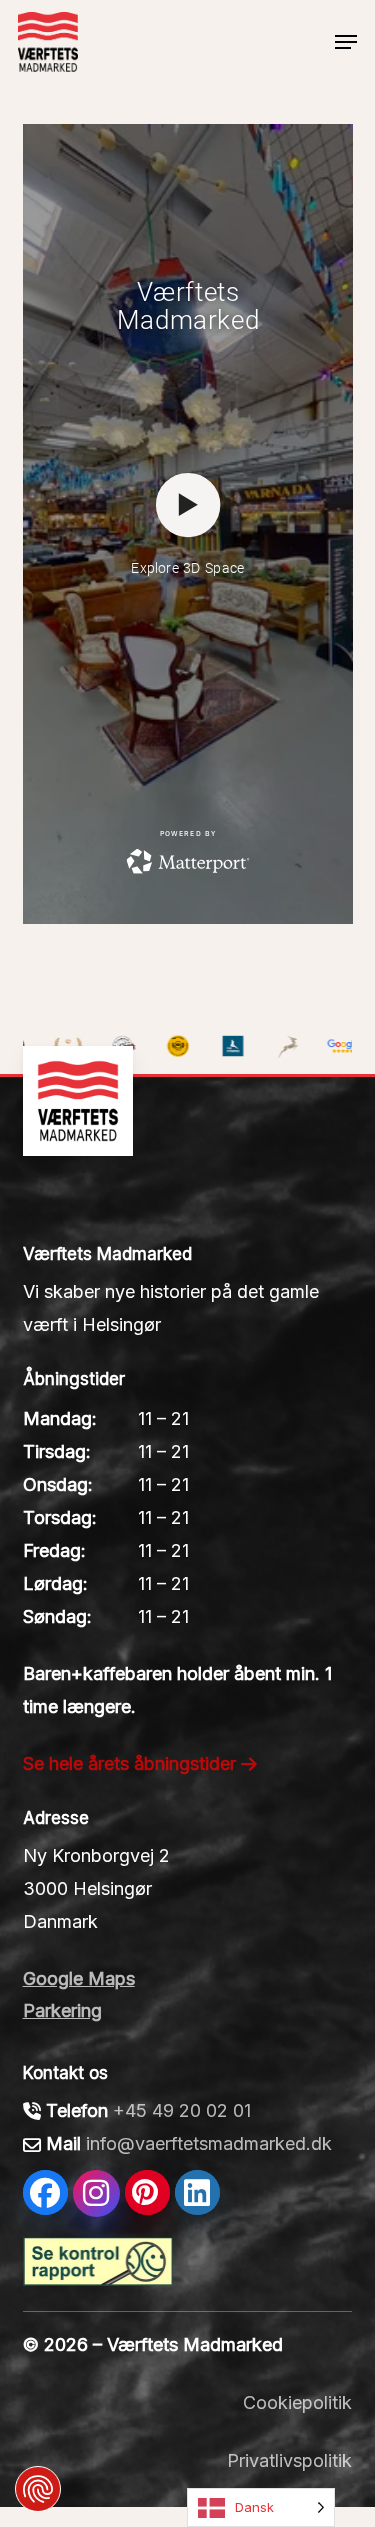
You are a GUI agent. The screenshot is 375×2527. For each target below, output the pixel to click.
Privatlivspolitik (289, 2460)
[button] (346, 42)
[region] (188, 1018)
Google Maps (79, 1978)
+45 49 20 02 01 (182, 2110)
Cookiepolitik (297, 2402)
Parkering (62, 2010)
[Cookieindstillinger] (38, 2489)
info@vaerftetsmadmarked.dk (209, 2143)
